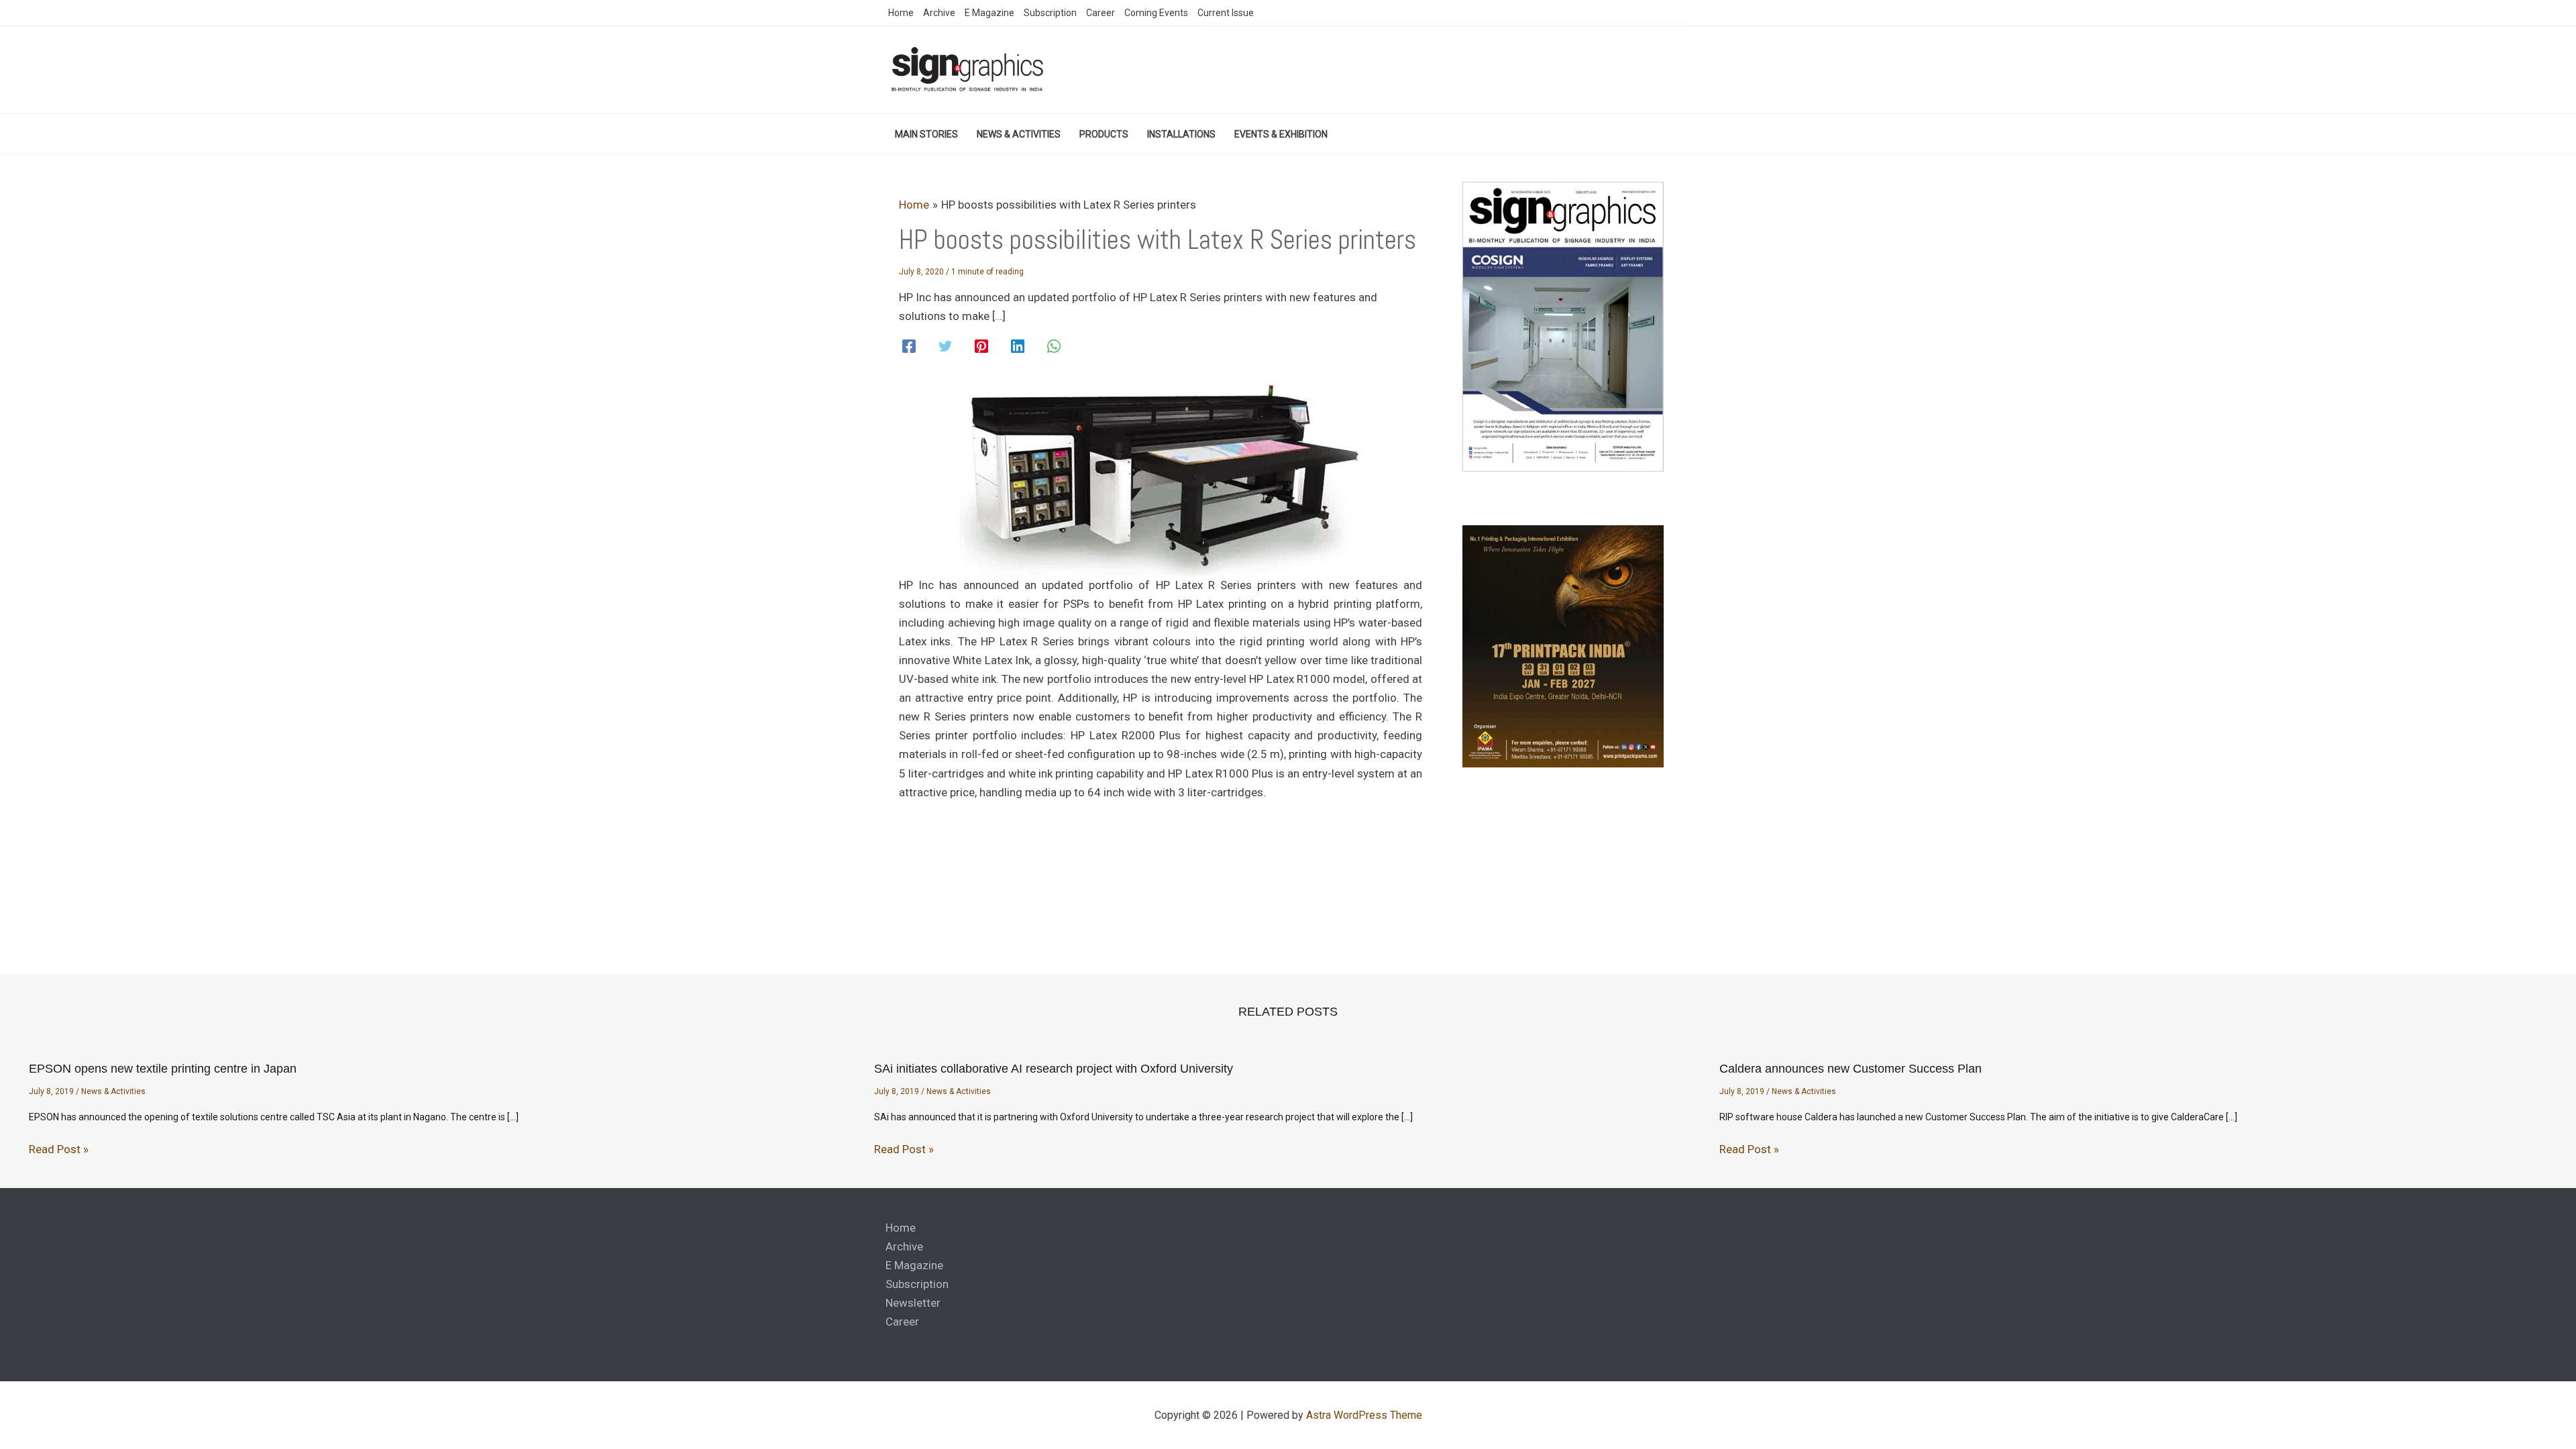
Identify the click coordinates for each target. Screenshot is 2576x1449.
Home (901, 1228)
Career (902, 1322)
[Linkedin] (1018, 346)
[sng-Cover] (1563, 326)
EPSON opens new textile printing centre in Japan (163, 1069)
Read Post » (59, 1149)
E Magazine (914, 1265)
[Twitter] (945, 346)
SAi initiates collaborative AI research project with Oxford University (1054, 1069)
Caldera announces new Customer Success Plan (1850, 1069)
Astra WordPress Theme (1364, 1415)
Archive (904, 1246)
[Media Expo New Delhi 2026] (1446, 69)
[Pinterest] (981, 346)
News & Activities (113, 1091)
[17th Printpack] (1563, 646)
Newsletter (913, 1303)
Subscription (917, 1284)
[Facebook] (909, 346)
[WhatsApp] (1054, 346)
